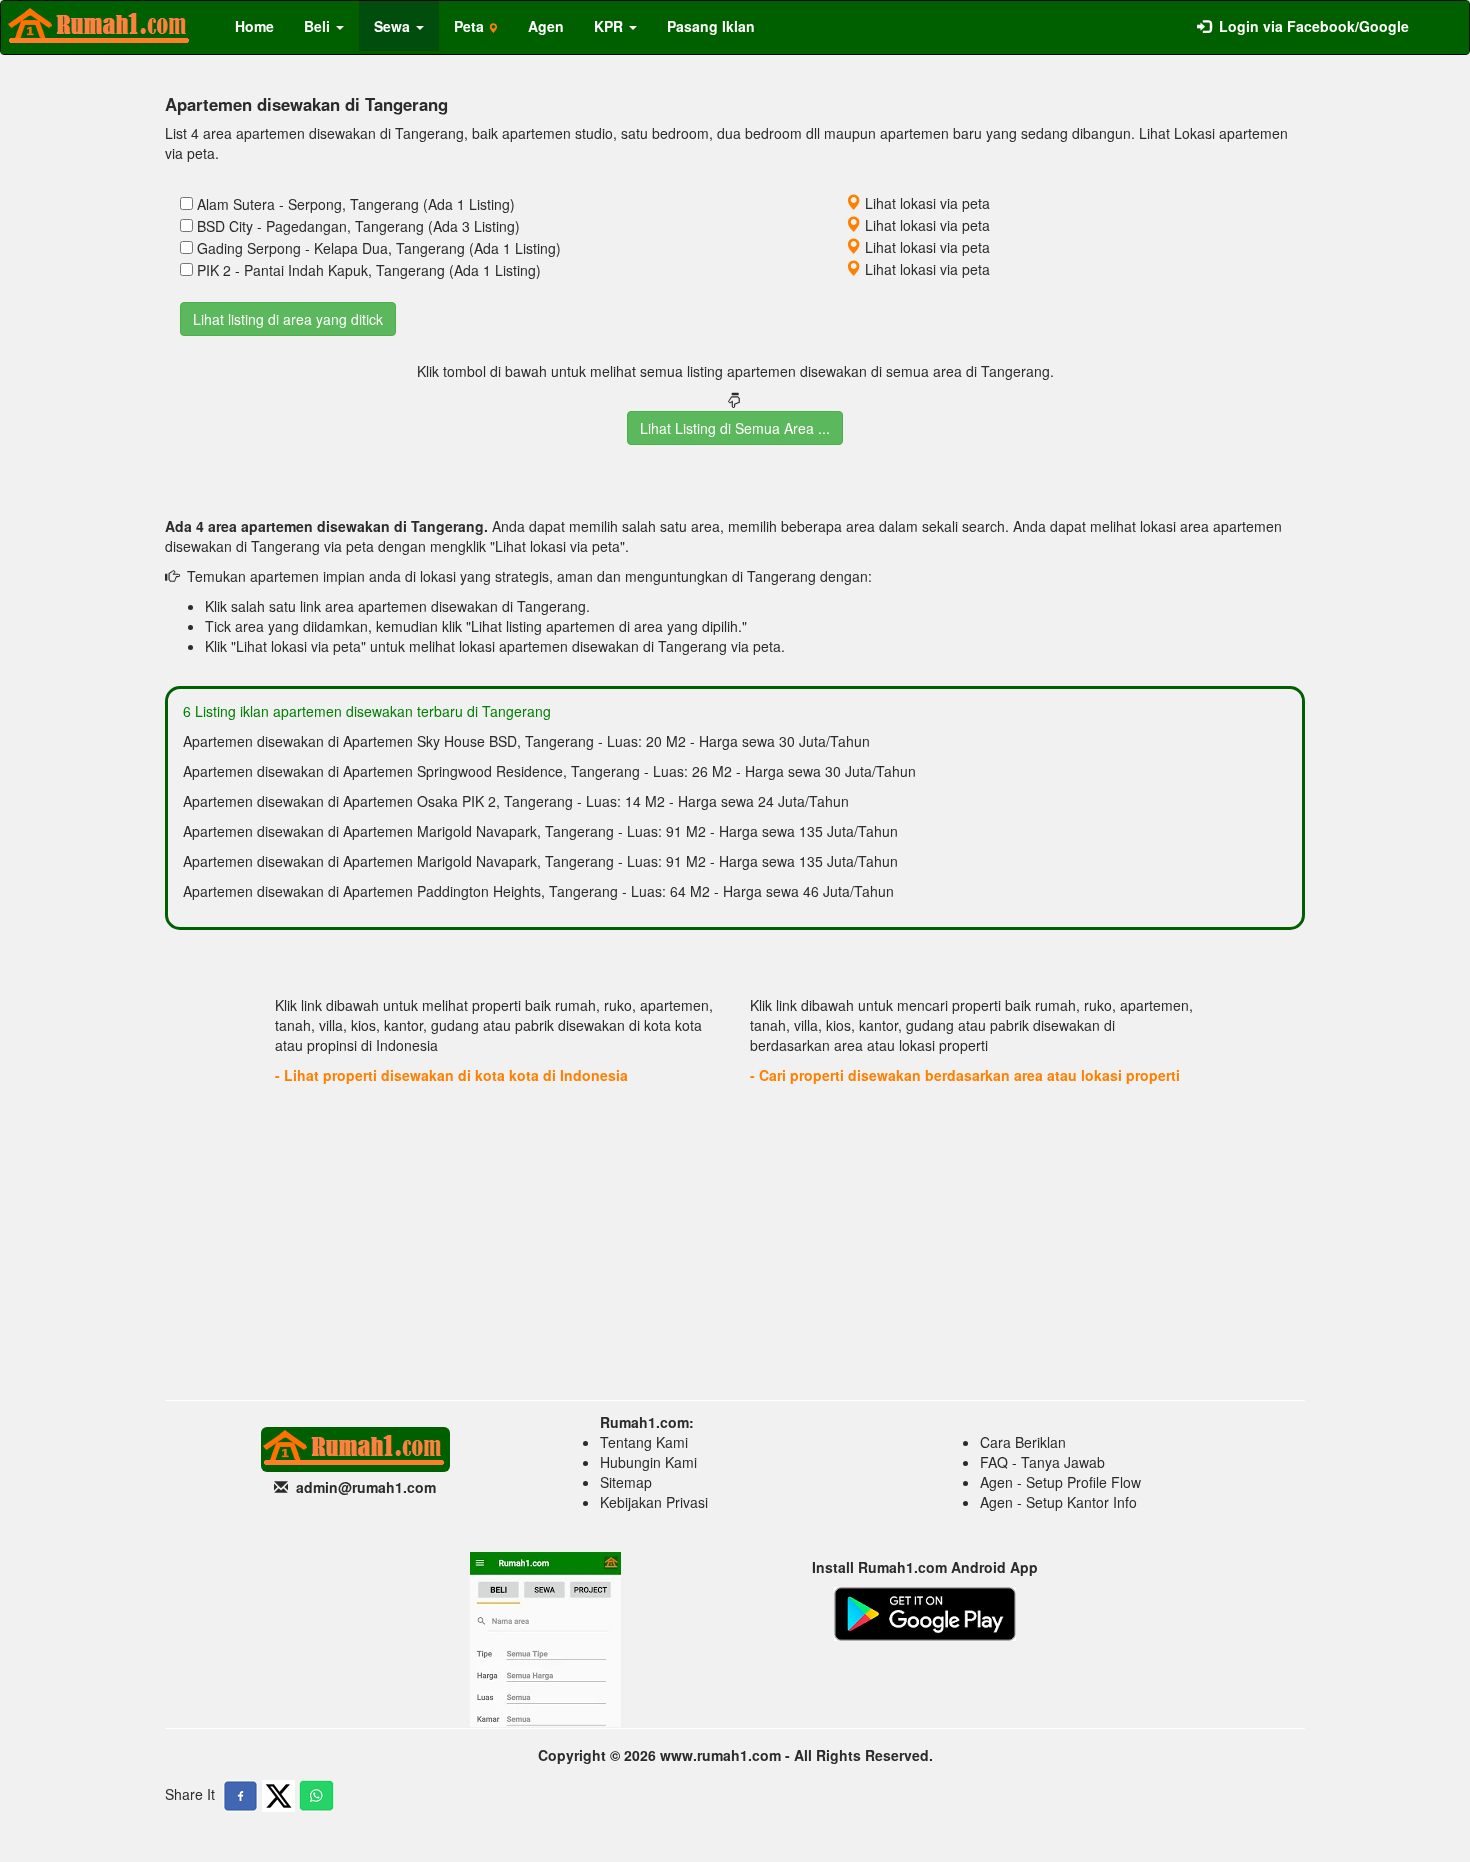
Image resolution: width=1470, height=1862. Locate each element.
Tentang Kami (644, 1442)
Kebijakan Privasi (654, 1502)
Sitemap (626, 1482)
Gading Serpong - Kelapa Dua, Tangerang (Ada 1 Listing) (379, 248)
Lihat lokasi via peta (925, 203)
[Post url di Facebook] (240, 1796)
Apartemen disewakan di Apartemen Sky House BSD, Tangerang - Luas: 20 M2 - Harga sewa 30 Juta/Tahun (526, 741)
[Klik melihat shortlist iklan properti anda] (1439, 16)
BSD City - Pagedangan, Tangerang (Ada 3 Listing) (358, 226)
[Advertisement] (735, 1240)
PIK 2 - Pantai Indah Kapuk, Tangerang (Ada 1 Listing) (369, 270)
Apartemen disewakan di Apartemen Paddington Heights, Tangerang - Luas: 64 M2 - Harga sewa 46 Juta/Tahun (538, 891)
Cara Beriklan (1023, 1442)
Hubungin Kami (648, 1462)
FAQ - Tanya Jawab (1042, 1462)
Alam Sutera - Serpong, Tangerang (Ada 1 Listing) (356, 204)
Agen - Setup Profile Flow (1060, 1482)
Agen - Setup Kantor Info (1058, 1502)
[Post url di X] (278, 1796)
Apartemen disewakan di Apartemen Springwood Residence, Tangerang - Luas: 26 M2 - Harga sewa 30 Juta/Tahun (549, 771)
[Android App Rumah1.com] (925, 1612)
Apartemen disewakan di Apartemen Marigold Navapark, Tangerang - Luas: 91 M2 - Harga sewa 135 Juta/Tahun (540, 831)
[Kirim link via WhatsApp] (316, 1796)
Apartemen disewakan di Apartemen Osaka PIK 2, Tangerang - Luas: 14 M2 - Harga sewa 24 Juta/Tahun (516, 801)
